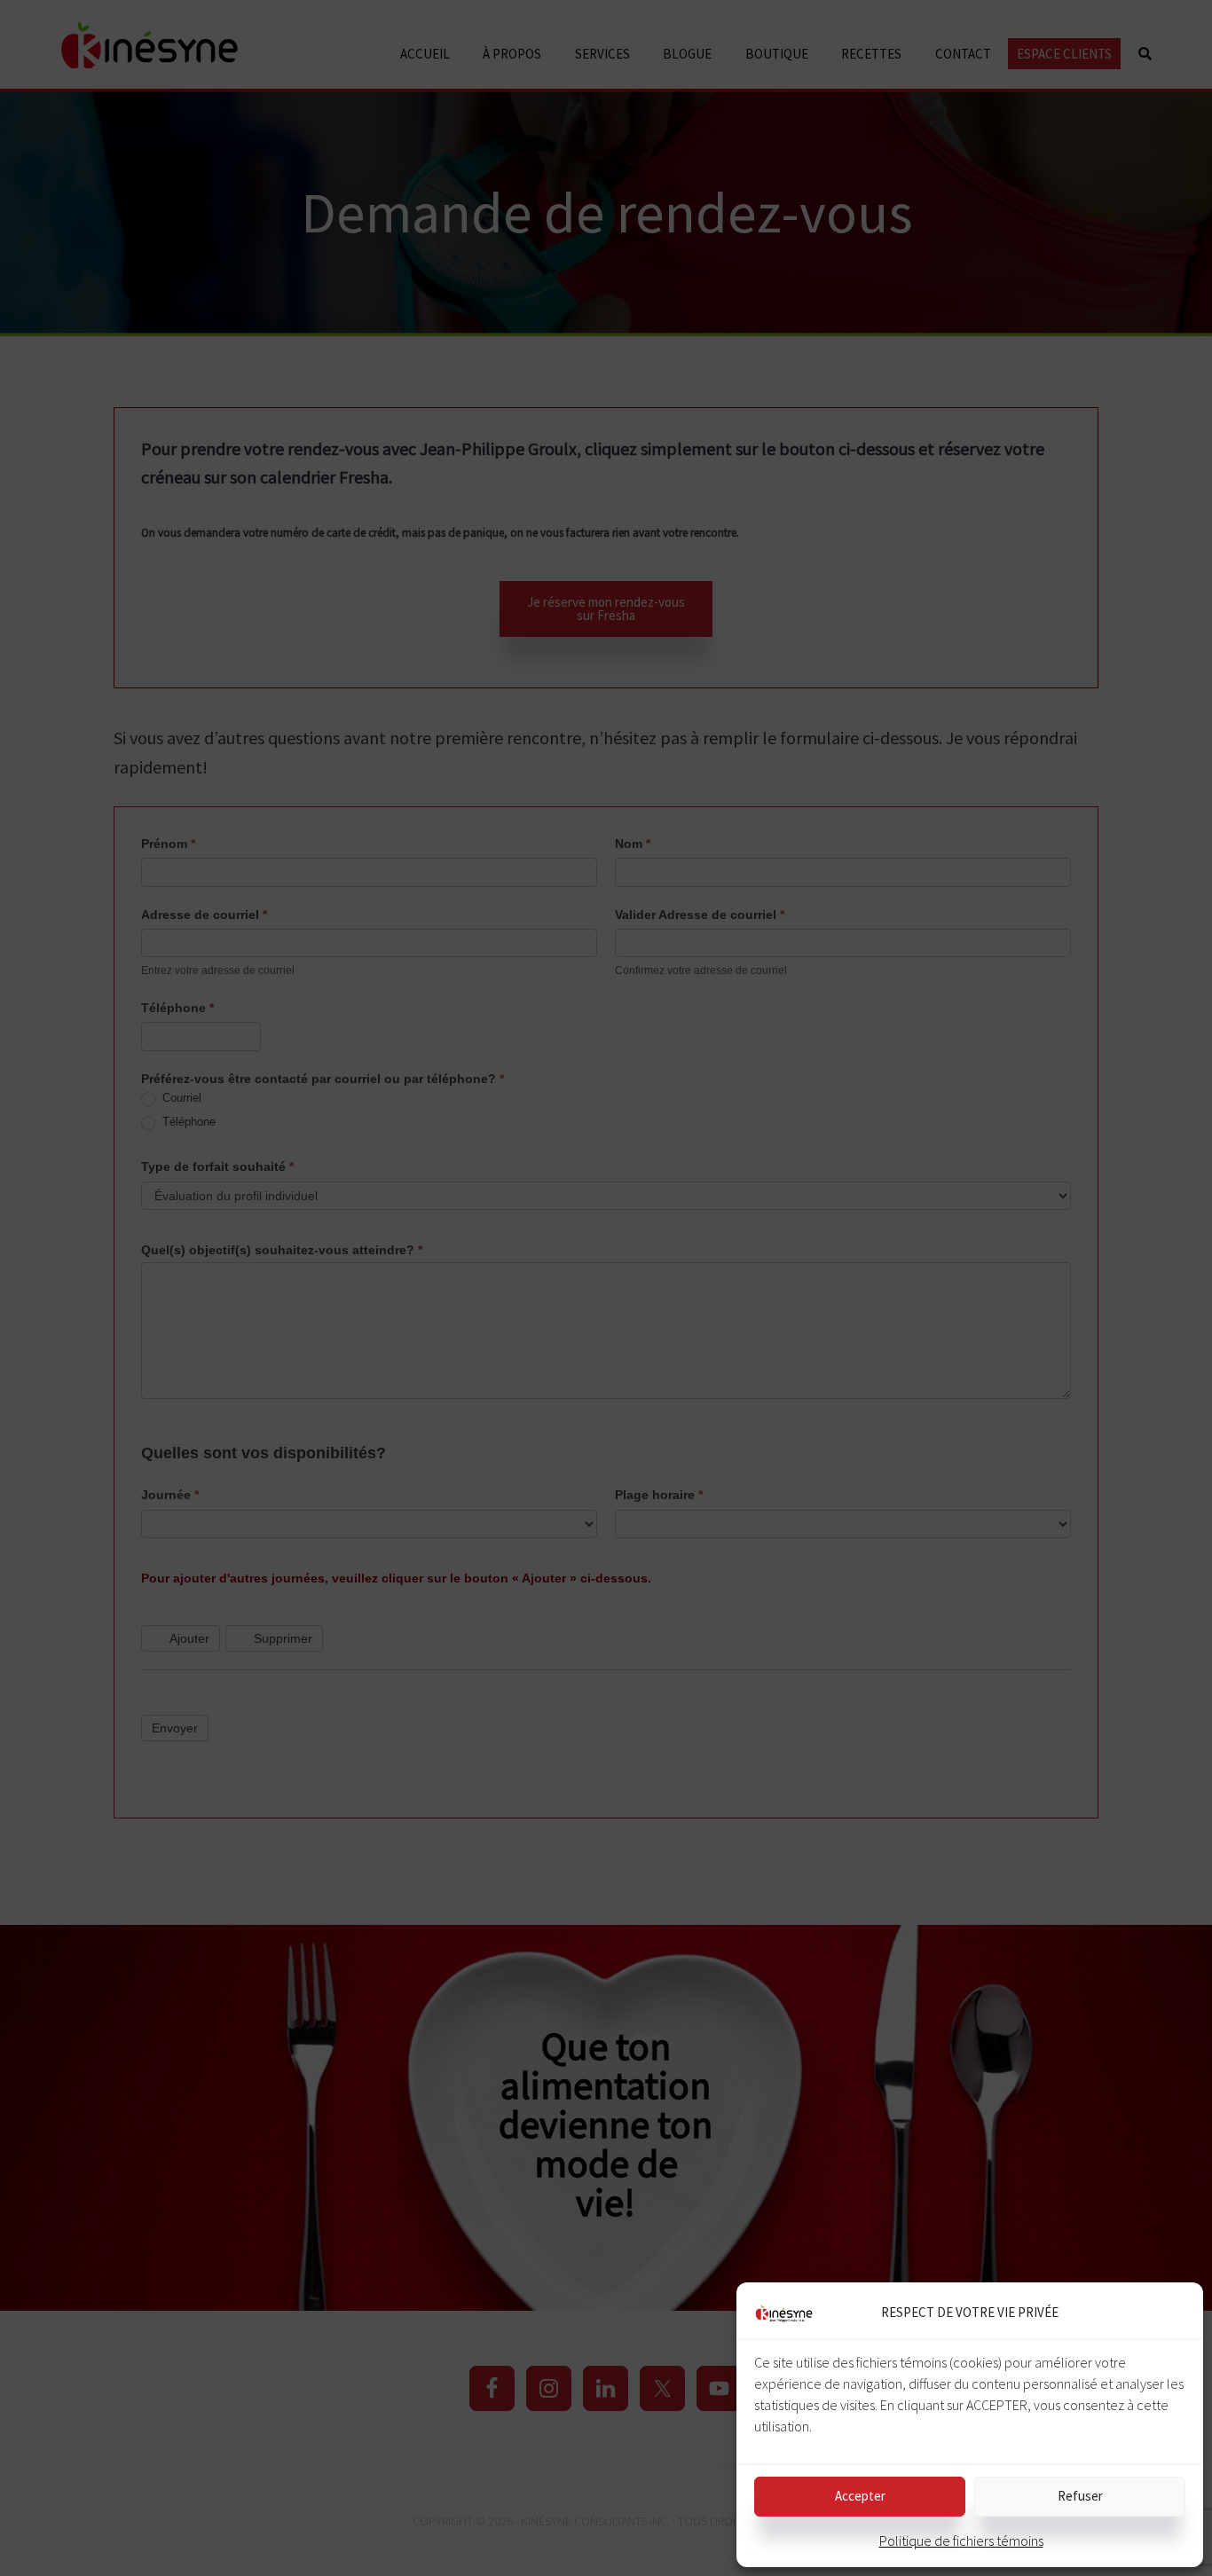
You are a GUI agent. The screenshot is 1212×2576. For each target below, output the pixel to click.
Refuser (1080, 2496)
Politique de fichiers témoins (961, 2541)
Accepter (860, 2496)
